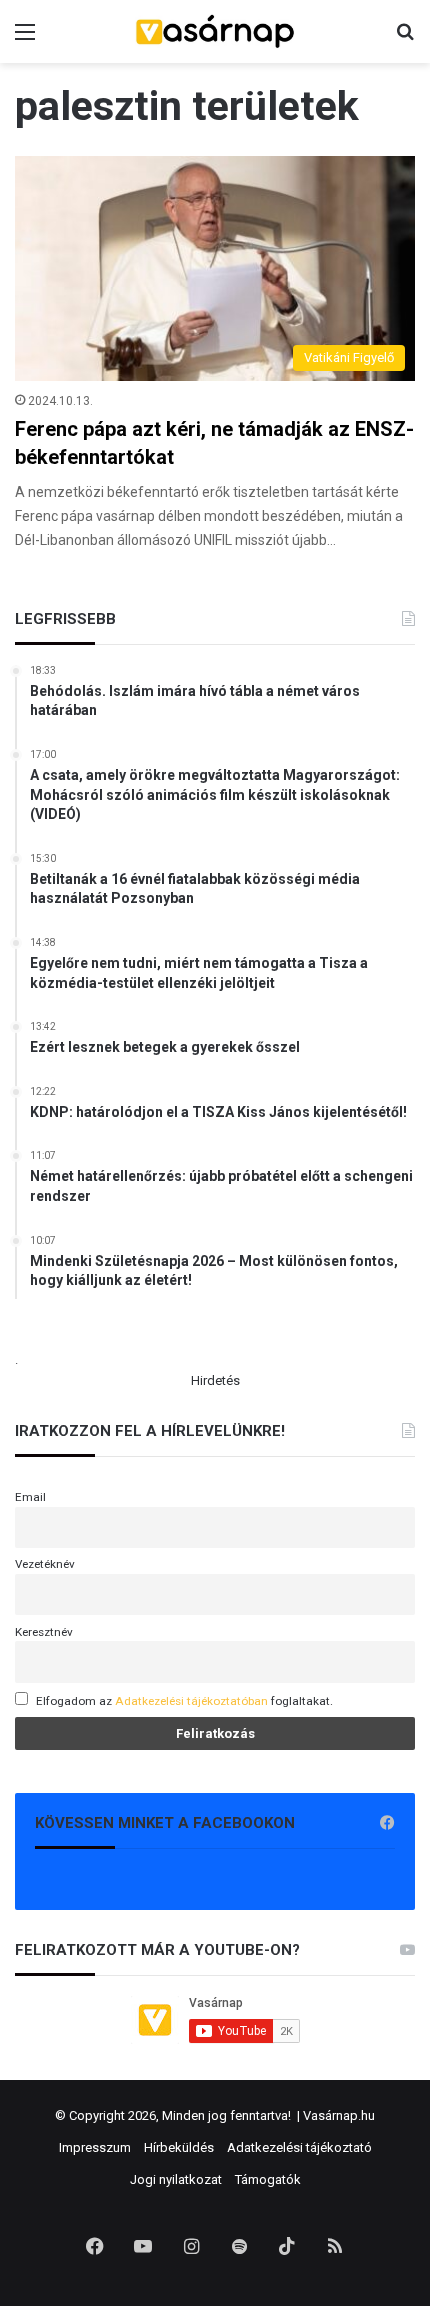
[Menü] (25, 39)
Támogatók (268, 2179)
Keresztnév (44, 1632)
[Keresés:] (405, 39)
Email (30, 1497)
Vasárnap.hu (339, 2115)
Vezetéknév (45, 1564)
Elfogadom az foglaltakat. (184, 1701)
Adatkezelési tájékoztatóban (191, 1701)
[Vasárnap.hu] (215, 31)
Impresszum (95, 2147)
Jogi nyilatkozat (176, 2179)
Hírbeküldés (179, 2147)
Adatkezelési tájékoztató (299, 2147)
